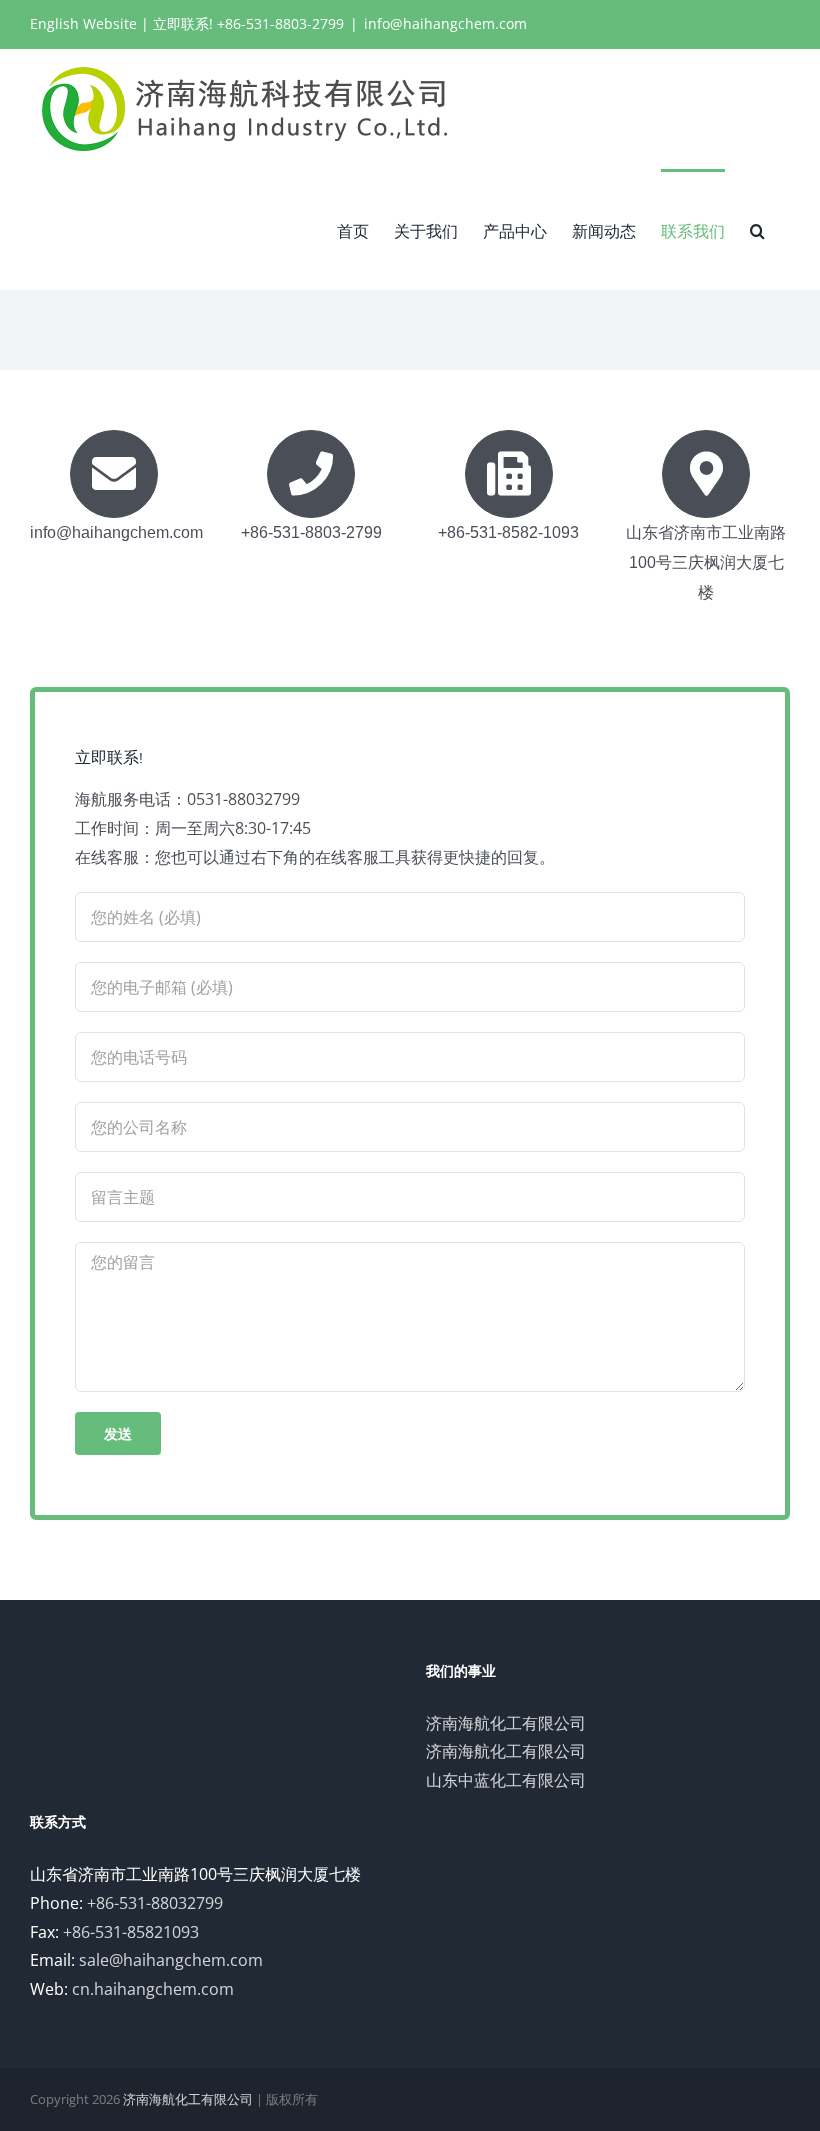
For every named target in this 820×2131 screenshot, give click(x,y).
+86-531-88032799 (155, 1903)
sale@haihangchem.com (171, 1960)
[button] (757, 229)
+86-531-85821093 (131, 1932)
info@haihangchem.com (445, 23)
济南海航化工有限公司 (506, 1723)
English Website (83, 23)
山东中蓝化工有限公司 (506, 1780)
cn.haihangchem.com (153, 1989)
